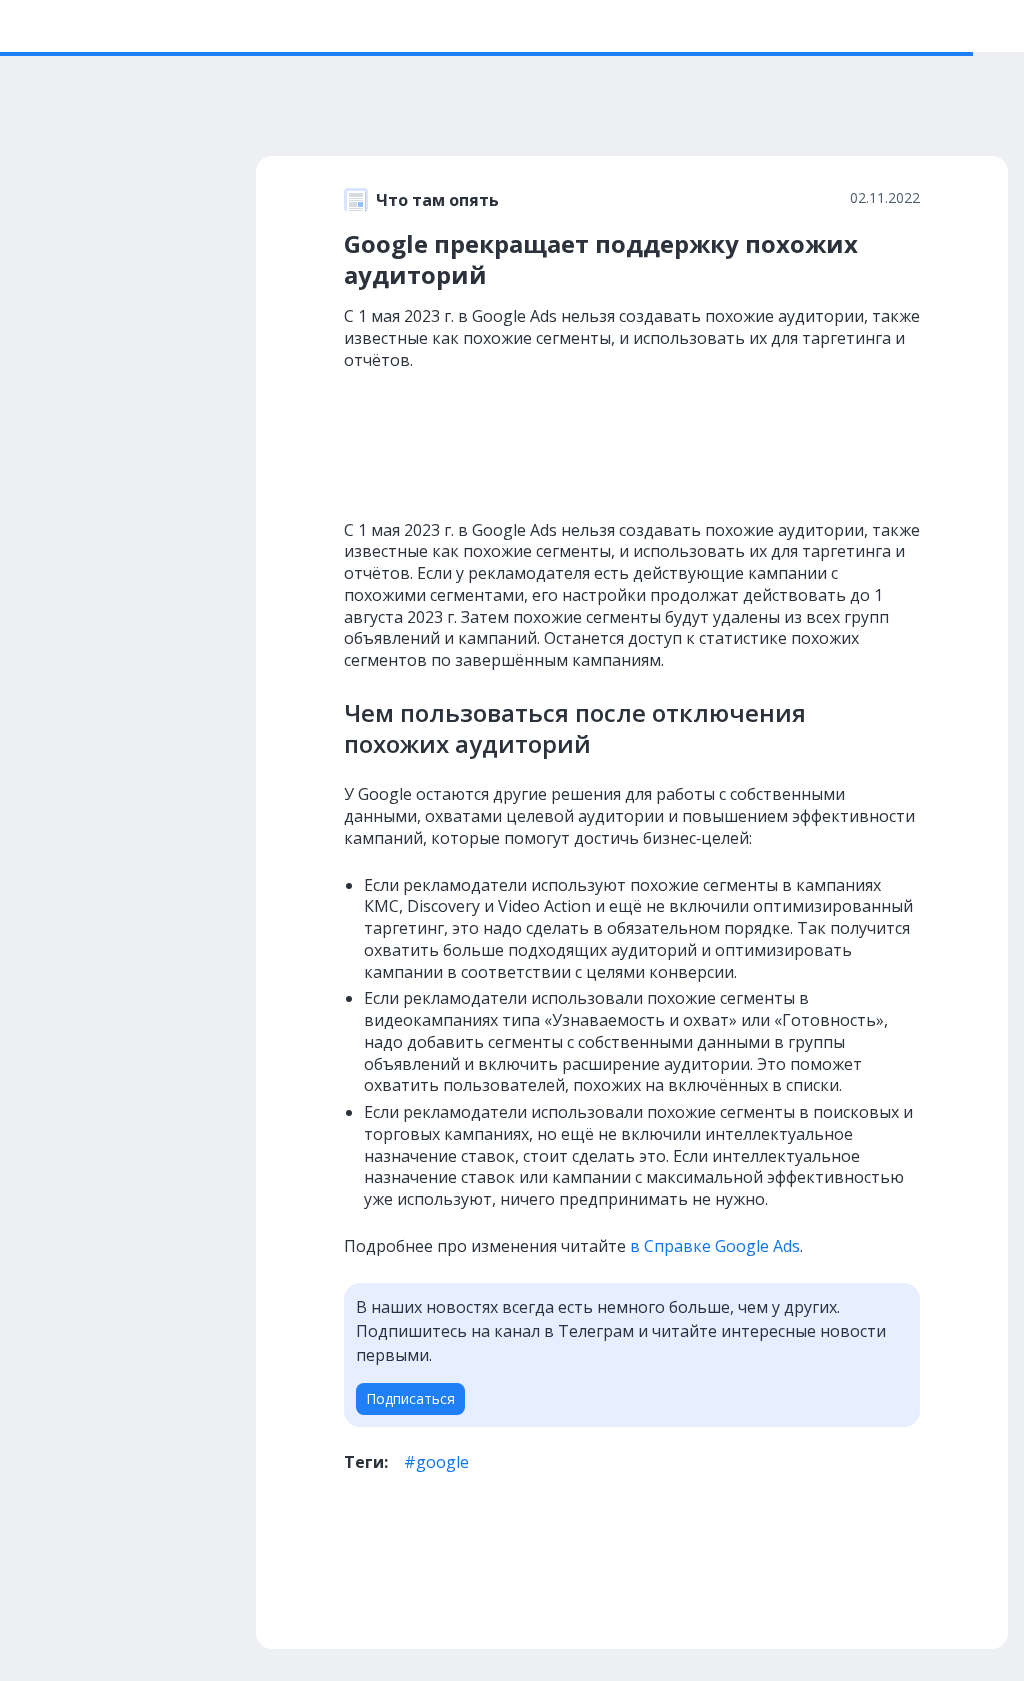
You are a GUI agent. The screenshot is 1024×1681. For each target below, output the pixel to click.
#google (436, 1462)
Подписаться (410, 1398)
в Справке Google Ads (715, 1246)
